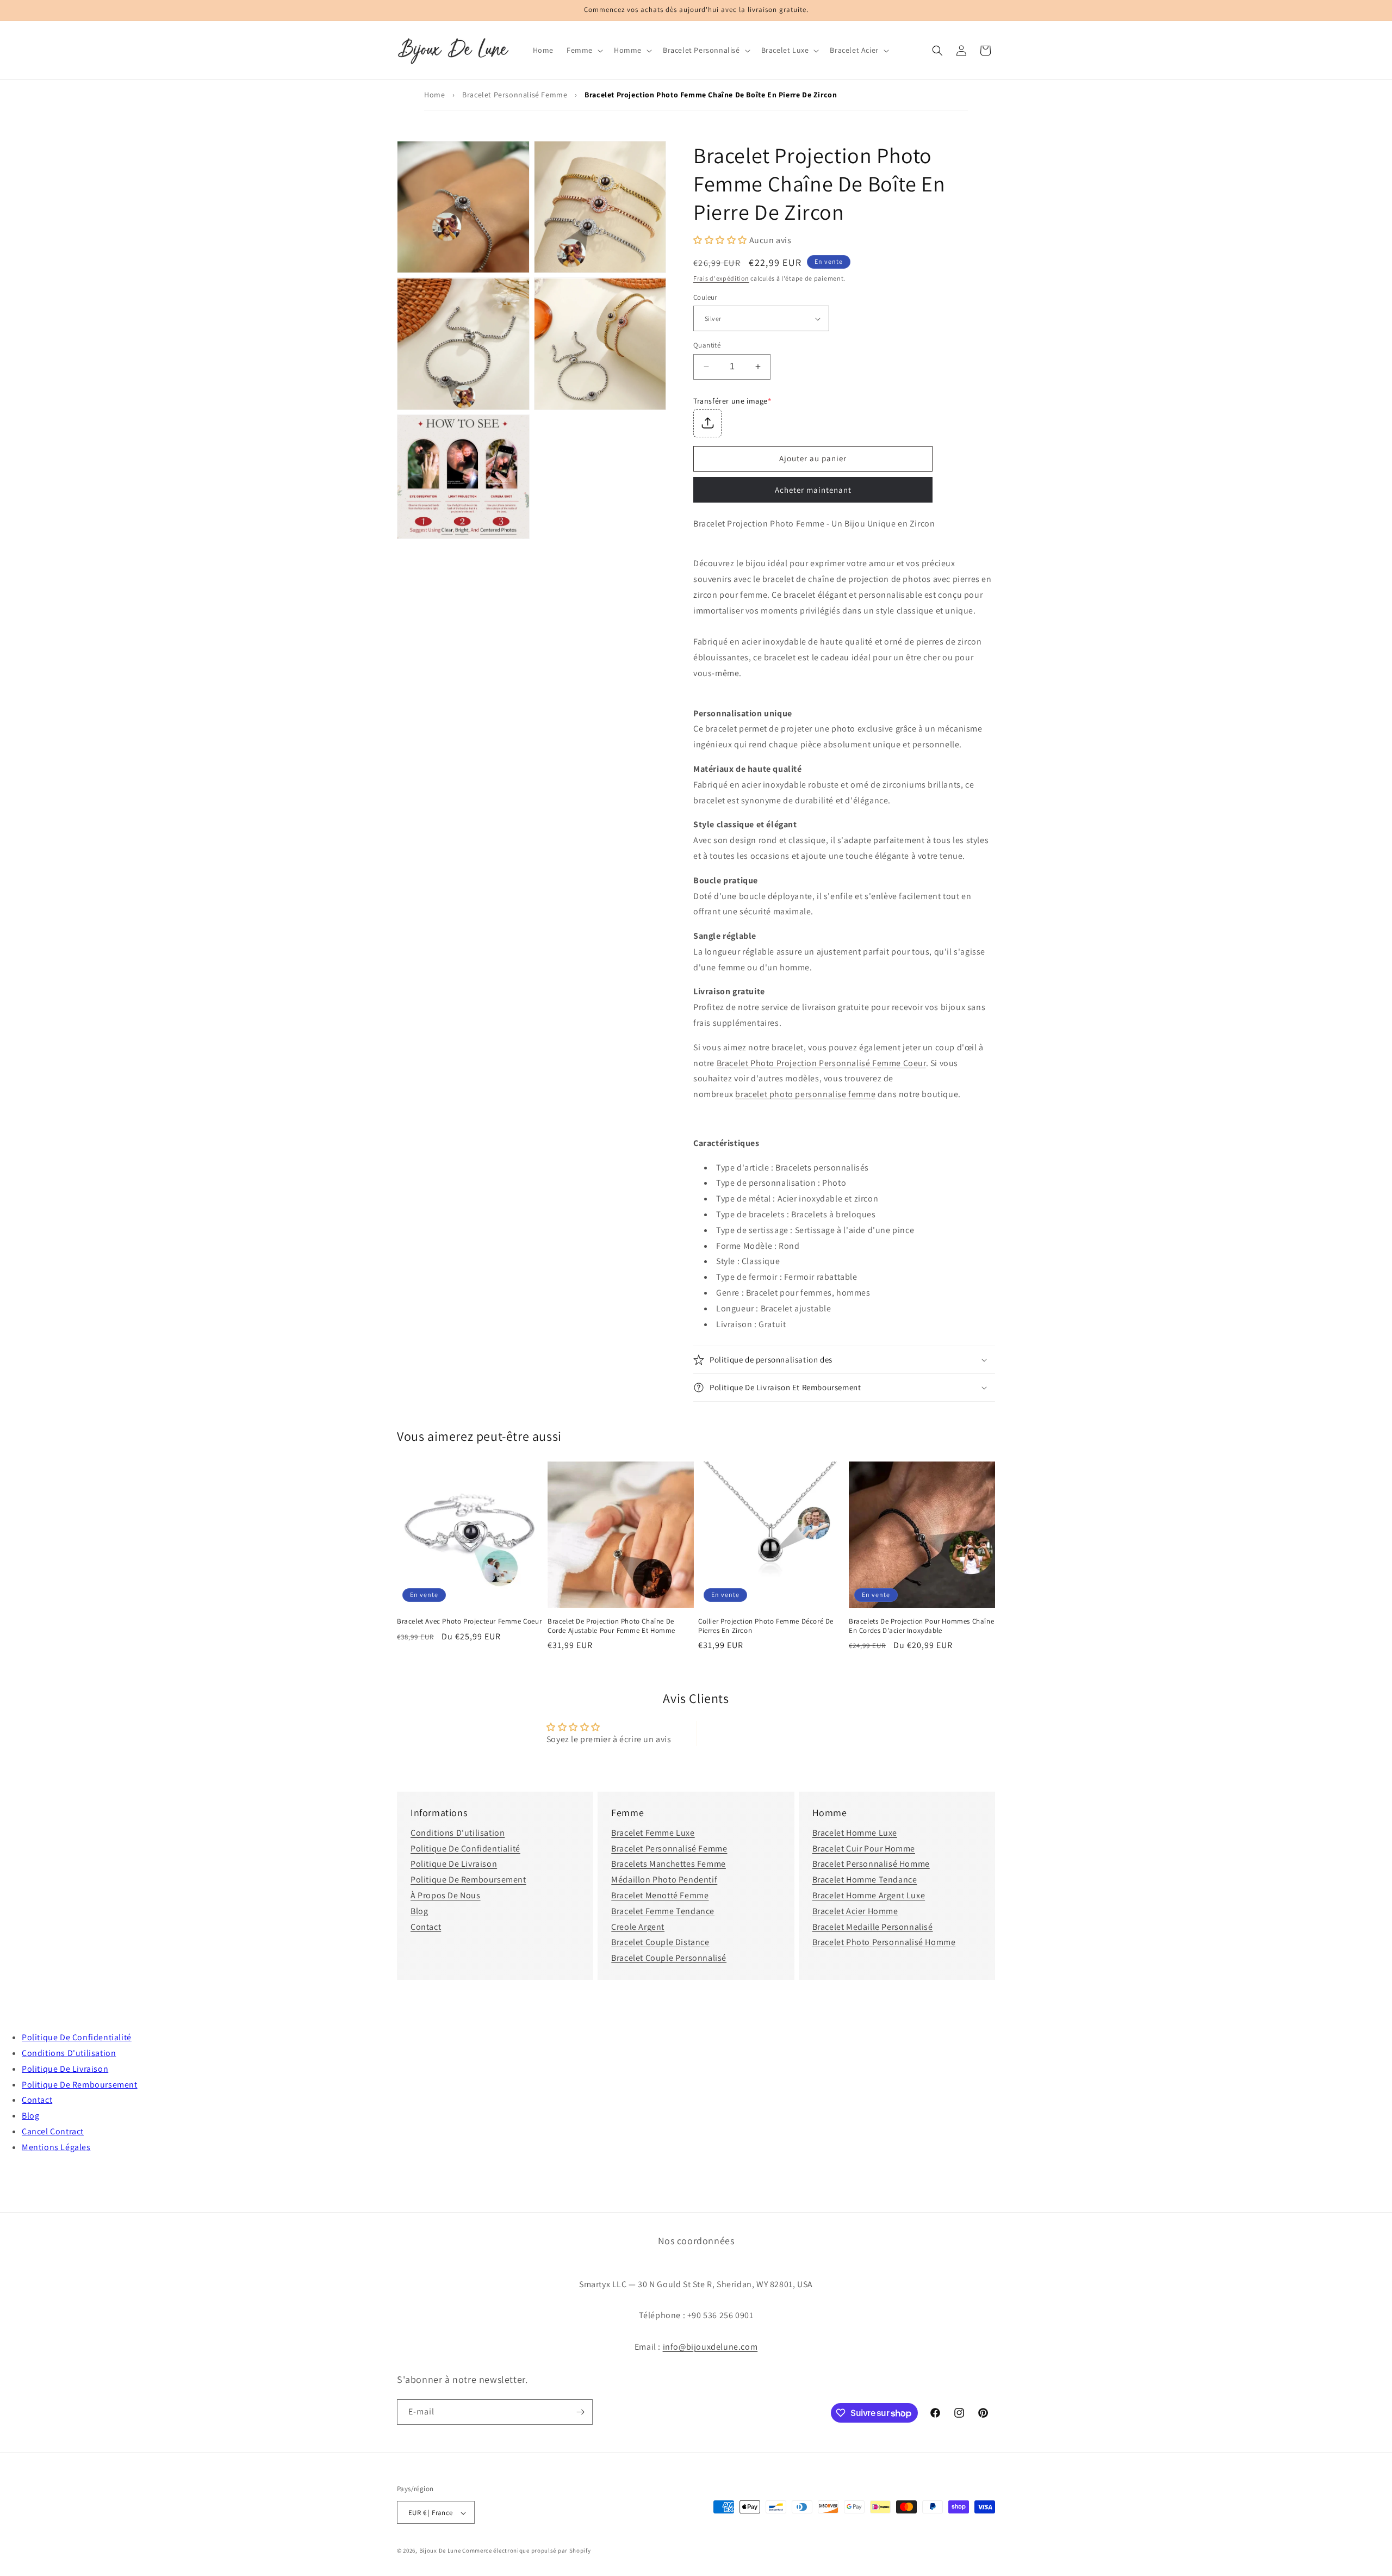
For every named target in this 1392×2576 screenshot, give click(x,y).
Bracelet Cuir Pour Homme (864, 1849)
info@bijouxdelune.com (710, 2346)
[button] (584, 50)
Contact (426, 1927)
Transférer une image (732, 401)
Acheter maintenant (813, 490)
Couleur (705, 297)
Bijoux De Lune (440, 2551)
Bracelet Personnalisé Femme (515, 95)
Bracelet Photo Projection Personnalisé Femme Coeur (821, 1063)
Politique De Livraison (454, 1864)
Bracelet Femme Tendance (663, 1911)
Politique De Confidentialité (465, 1849)
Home (434, 95)
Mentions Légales (56, 2147)
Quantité (707, 345)
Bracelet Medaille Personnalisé (873, 1927)
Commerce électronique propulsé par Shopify (526, 2551)
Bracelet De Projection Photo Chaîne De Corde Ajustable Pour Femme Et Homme (611, 1626)
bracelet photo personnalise (805, 1094)
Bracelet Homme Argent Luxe (869, 1895)
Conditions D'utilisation (458, 1833)
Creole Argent (638, 1927)
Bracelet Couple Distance (660, 1942)
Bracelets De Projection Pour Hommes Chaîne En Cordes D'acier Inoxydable (921, 1626)
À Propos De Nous (446, 1895)
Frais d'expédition (721, 278)
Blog (419, 1911)
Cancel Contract (53, 2131)
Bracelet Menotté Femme (660, 1895)
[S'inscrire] (580, 2412)
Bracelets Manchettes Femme (669, 1864)
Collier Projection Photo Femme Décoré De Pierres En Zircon (766, 1626)
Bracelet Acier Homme (855, 1911)
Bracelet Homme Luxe (855, 1833)
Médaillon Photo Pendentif (664, 1880)
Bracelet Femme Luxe (653, 1833)
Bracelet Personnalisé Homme (871, 1864)
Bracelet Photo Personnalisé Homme (884, 1942)
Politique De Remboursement (468, 1880)
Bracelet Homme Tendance (865, 1880)
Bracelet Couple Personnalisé (669, 1958)
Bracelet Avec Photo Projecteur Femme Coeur (469, 1621)
